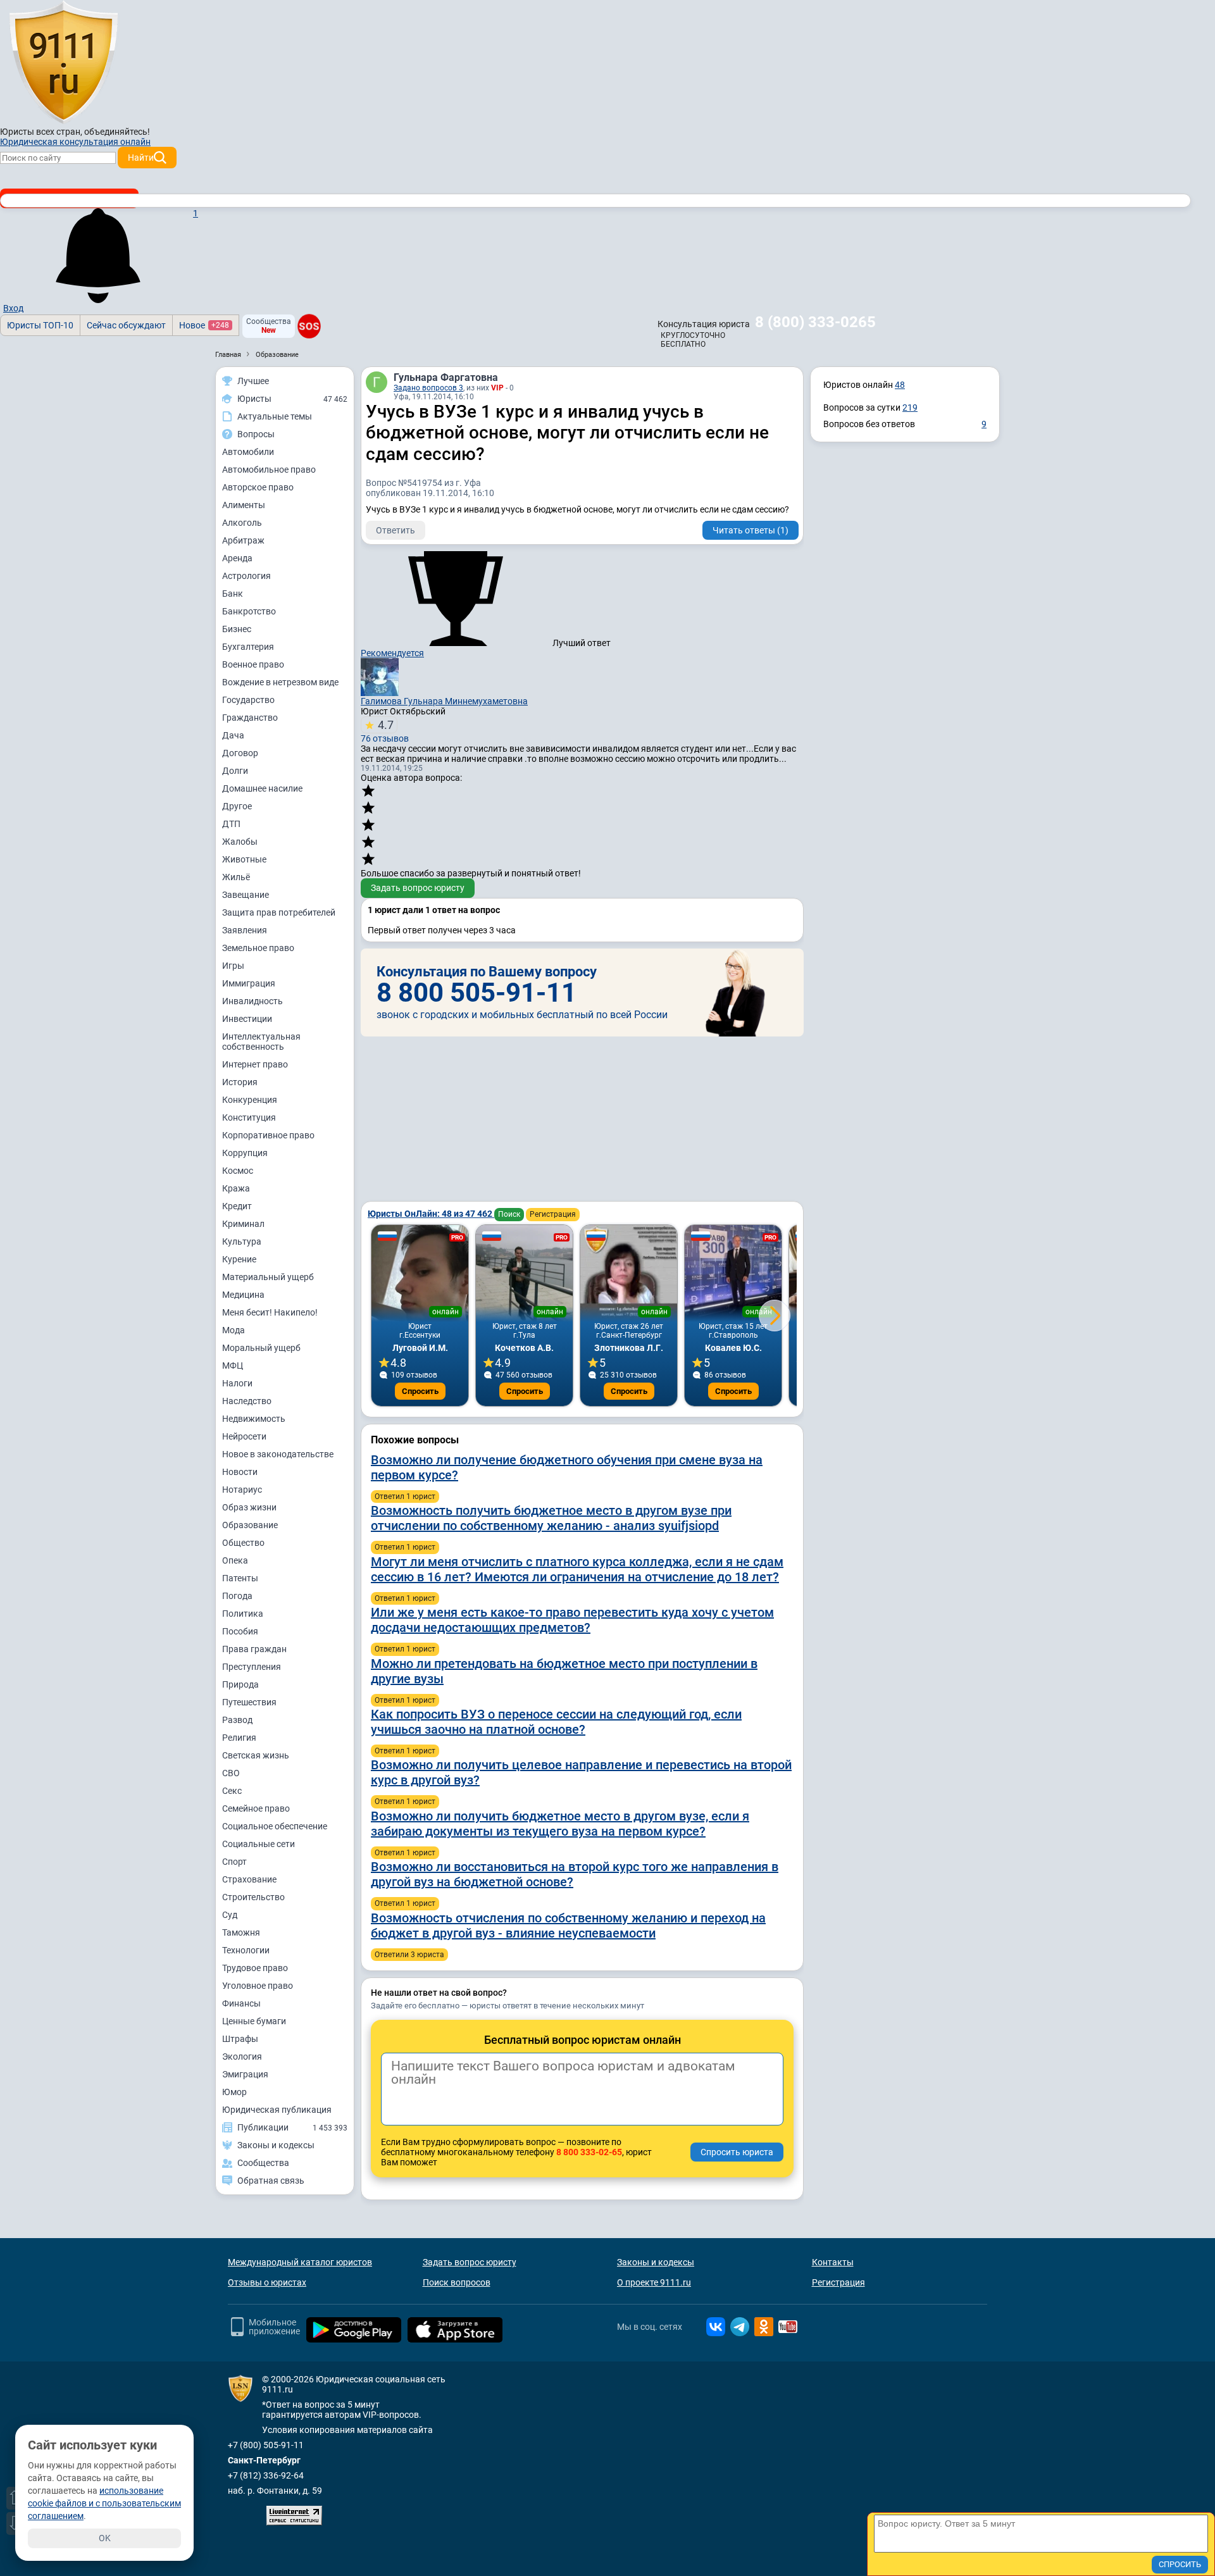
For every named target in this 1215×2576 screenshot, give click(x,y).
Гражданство (250, 718)
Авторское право (258, 487)
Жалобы (240, 842)
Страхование (249, 1879)
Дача (233, 735)
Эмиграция (245, 2074)
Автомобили (248, 452)
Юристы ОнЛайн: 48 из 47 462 (431, 1214)
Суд (230, 1915)
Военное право (253, 664)
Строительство (253, 1897)
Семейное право (256, 1808)
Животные (244, 859)
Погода (237, 1596)
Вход (13, 308)
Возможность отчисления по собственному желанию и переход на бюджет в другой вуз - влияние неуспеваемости (568, 1926)
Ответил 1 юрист (405, 1496)
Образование (250, 1525)
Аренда (237, 558)
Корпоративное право (268, 1135)
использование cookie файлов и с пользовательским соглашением (104, 2503)
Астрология (246, 576)
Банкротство (249, 611)
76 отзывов (385, 731)
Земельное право (258, 948)
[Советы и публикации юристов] (63, 63)
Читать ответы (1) (751, 530)
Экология (242, 2056)
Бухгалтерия (248, 647)
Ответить (396, 530)
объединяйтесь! (117, 132)
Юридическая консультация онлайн (75, 142)
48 (900, 385)
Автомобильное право (269, 470)
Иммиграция (249, 983)
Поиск (509, 1214)
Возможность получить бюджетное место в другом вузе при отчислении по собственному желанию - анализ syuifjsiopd (551, 1518)
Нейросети (244, 1436)
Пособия (240, 1631)
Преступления (252, 1667)
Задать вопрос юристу (418, 888)
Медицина (243, 1295)
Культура (242, 1241)
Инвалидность (252, 1001)
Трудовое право (255, 1968)
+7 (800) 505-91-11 (266, 2445)
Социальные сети (259, 1844)
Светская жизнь (256, 1755)
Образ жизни (249, 1507)
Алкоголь (242, 523)
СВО (231, 1773)
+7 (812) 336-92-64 (266, 2475)
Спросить (420, 1391)
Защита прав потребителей (279, 912)
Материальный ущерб (268, 1277)
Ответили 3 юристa (409, 1955)
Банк (233, 594)
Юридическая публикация (277, 2110)
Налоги (237, 1383)
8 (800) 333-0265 (815, 322)
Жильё (236, 877)
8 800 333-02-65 (589, 2152)
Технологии (246, 1950)
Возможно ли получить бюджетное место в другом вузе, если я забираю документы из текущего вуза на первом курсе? (560, 1824)
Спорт (234, 1862)
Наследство (247, 1401)
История (240, 1082)
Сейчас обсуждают (126, 325)
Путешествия (249, 1702)
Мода (234, 1330)
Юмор (234, 2092)
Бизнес (237, 629)
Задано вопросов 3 (428, 388)
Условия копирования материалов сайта (347, 2430)
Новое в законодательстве (278, 1454)
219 (910, 408)
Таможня (241, 1932)
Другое (237, 806)
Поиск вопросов (457, 2282)
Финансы (241, 2003)
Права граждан (254, 1649)
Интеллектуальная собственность (261, 1042)
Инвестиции (247, 1019)
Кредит (237, 1206)
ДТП (231, 824)
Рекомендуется (392, 653)
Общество (243, 1543)
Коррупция (245, 1153)
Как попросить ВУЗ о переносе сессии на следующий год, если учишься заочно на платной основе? (556, 1722)
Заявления (245, 930)
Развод (237, 1720)
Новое (204, 325)
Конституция (249, 1117)
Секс (232, 1791)
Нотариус (242, 1490)
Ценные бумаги (254, 2021)
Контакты (833, 2262)
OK (105, 2538)
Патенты (240, 1578)
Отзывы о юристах (267, 2282)
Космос (238, 1171)
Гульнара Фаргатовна (446, 377)
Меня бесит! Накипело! (270, 1312)
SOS (309, 327)
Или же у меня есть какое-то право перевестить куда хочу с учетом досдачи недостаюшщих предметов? (572, 1620)
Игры (233, 966)
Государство (248, 700)
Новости (240, 1472)
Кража (236, 1188)
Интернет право (255, 1064)
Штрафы (240, 2039)
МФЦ (233, 1366)
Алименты (244, 505)
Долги (235, 771)
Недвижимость (254, 1419)
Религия (239, 1738)
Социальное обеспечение (275, 1826)
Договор (240, 753)
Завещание (246, 895)
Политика (243, 1614)
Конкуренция (250, 1100)
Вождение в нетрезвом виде (280, 682)
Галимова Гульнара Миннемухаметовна (444, 701)
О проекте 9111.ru (654, 2282)
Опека (235, 1560)
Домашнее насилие (262, 788)
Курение (239, 1259)
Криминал (243, 1224)
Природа (240, 1684)
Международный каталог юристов (300, 2262)
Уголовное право (258, 1986)
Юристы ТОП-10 (40, 325)
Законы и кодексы (656, 2262)
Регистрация (553, 1214)
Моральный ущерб (261, 1348)
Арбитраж (243, 540)
